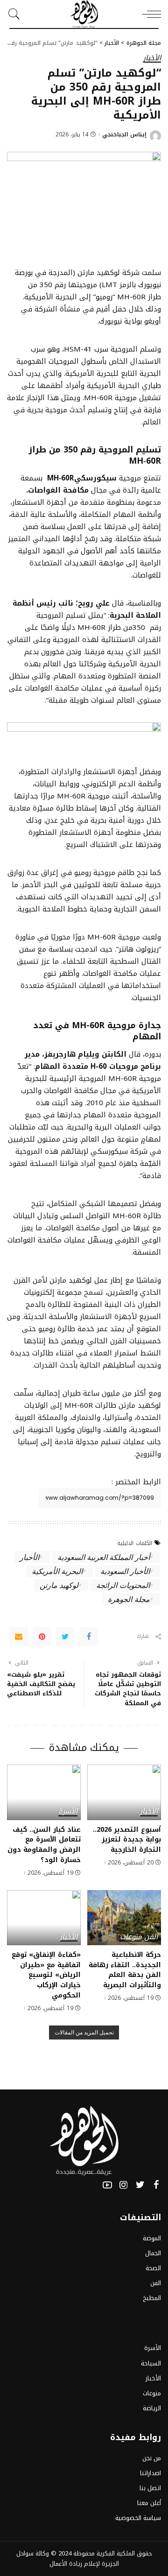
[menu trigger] (149, 14)
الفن (151, 1937)
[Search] (16, 14)
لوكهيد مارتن (59, 1585)
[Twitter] (65, 1637)
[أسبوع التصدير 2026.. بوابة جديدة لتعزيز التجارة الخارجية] (124, 1792)
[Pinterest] (42, 1637)
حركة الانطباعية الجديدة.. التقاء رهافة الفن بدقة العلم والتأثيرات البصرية (125, 1970)
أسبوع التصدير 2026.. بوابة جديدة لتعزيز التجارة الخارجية (127, 1839)
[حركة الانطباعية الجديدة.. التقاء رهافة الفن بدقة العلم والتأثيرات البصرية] (124, 1918)
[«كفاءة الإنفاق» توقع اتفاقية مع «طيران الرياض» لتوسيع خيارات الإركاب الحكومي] (44, 1918)
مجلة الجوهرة (129, 1599)
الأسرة (68, 1812)
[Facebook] (89, 1637)
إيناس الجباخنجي (124, 134)
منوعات (131, 1937)
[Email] (19, 1637)
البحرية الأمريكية (57, 1571)
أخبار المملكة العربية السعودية (104, 1557)
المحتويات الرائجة (123, 1585)
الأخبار (152, 59)
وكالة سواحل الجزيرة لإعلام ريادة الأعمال (68, 2558)
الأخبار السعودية (125, 1571)
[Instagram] (124, 2185)
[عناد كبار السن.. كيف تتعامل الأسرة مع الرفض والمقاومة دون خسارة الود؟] (44, 1792)
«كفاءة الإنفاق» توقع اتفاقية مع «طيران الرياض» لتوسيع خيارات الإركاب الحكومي (46, 1975)
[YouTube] (107, 2185)
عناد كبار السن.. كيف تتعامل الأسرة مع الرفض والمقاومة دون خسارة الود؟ (44, 1845)
